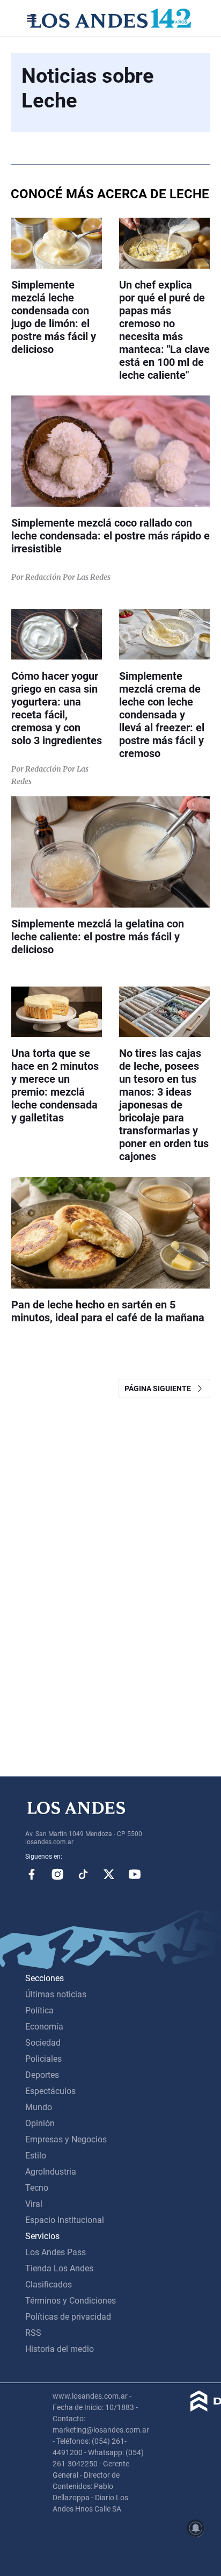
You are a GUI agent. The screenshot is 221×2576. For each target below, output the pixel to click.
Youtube (135, 1874)
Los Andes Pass (56, 2252)
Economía (44, 2027)
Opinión (40, 2123)
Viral (34, 2204)
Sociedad (43, 2043)
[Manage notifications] (196, 2528)
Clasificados (49, 2284)
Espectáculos (50, 2091)
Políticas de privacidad (68, 2317)
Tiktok (83, 1874)
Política (39, 2010)
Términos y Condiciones (71, 2301)
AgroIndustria (51, 2172)
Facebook (32, 1874)
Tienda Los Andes (59, 2268)
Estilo (36, 2156)
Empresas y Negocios (66, 2139)
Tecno (37, 2188)
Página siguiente (160, 1388)
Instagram (57, 1874)
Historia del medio (60, 2349)
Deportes (42, 2075)
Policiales (43, 2059)
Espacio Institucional (65, 2220)
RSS (33, 2333)
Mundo (39, 2107)
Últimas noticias (56, 1994)
